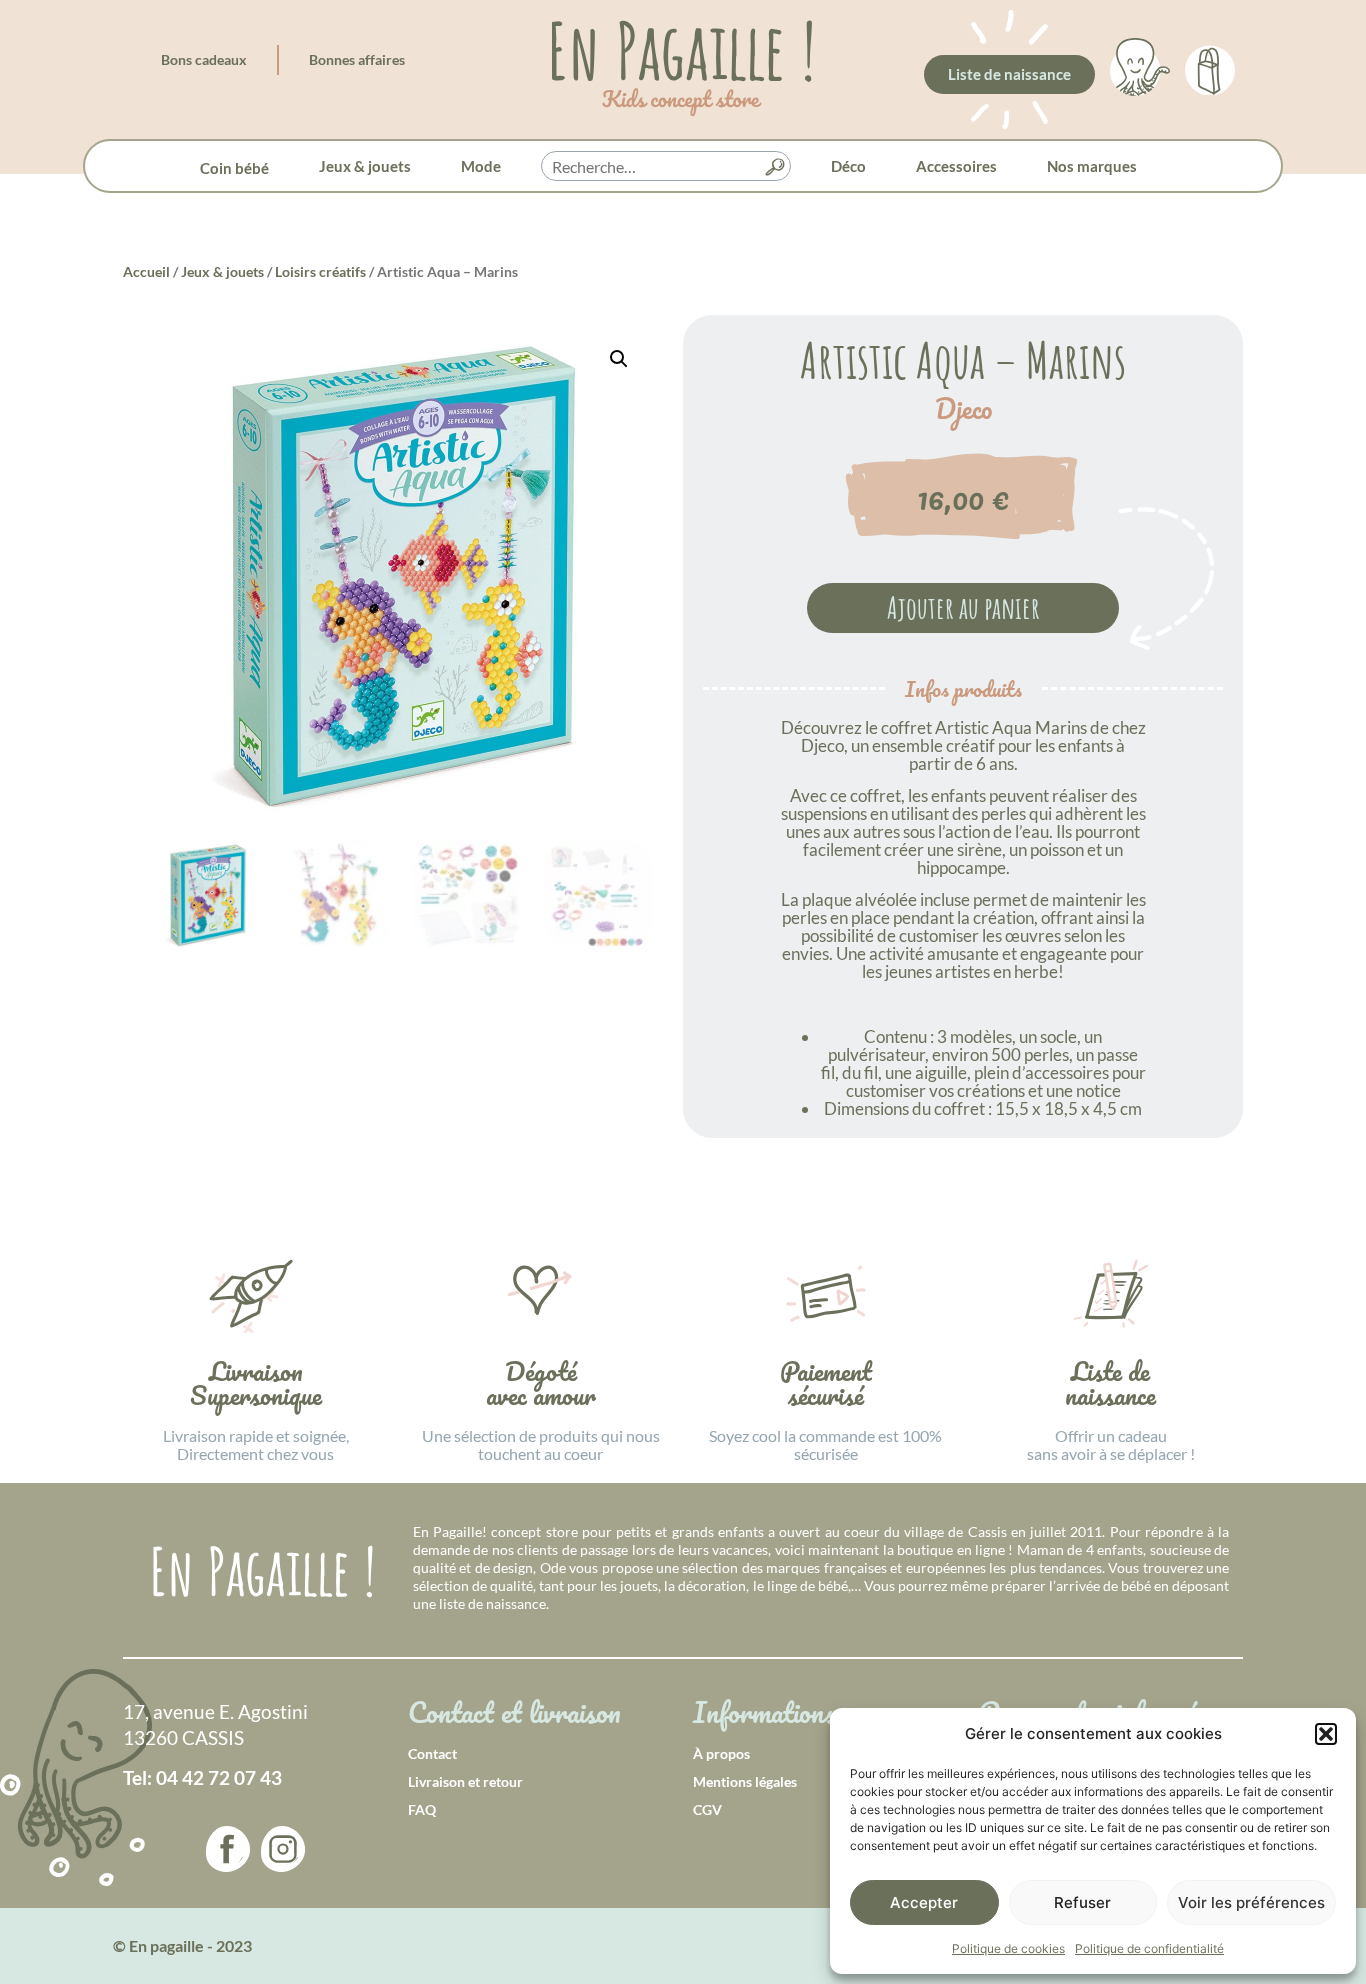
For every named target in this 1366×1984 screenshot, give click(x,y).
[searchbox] (666, 167)
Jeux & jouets (365, 166)
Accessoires (956, 166)
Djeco (963, 409)
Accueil (146, 271)
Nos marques (1092, 166)
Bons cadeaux (204, 59)
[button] (1326, 1734)
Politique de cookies (1008, 1948)
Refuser (1082, 1902)
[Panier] (1210, 67)
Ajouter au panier (963, 607)
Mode (481, 166)
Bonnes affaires (357, 59)
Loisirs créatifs (320, 271)
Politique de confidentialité (1149, 1948)
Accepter (924, 1902)
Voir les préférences (1251, 1902)
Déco (848, 166)
